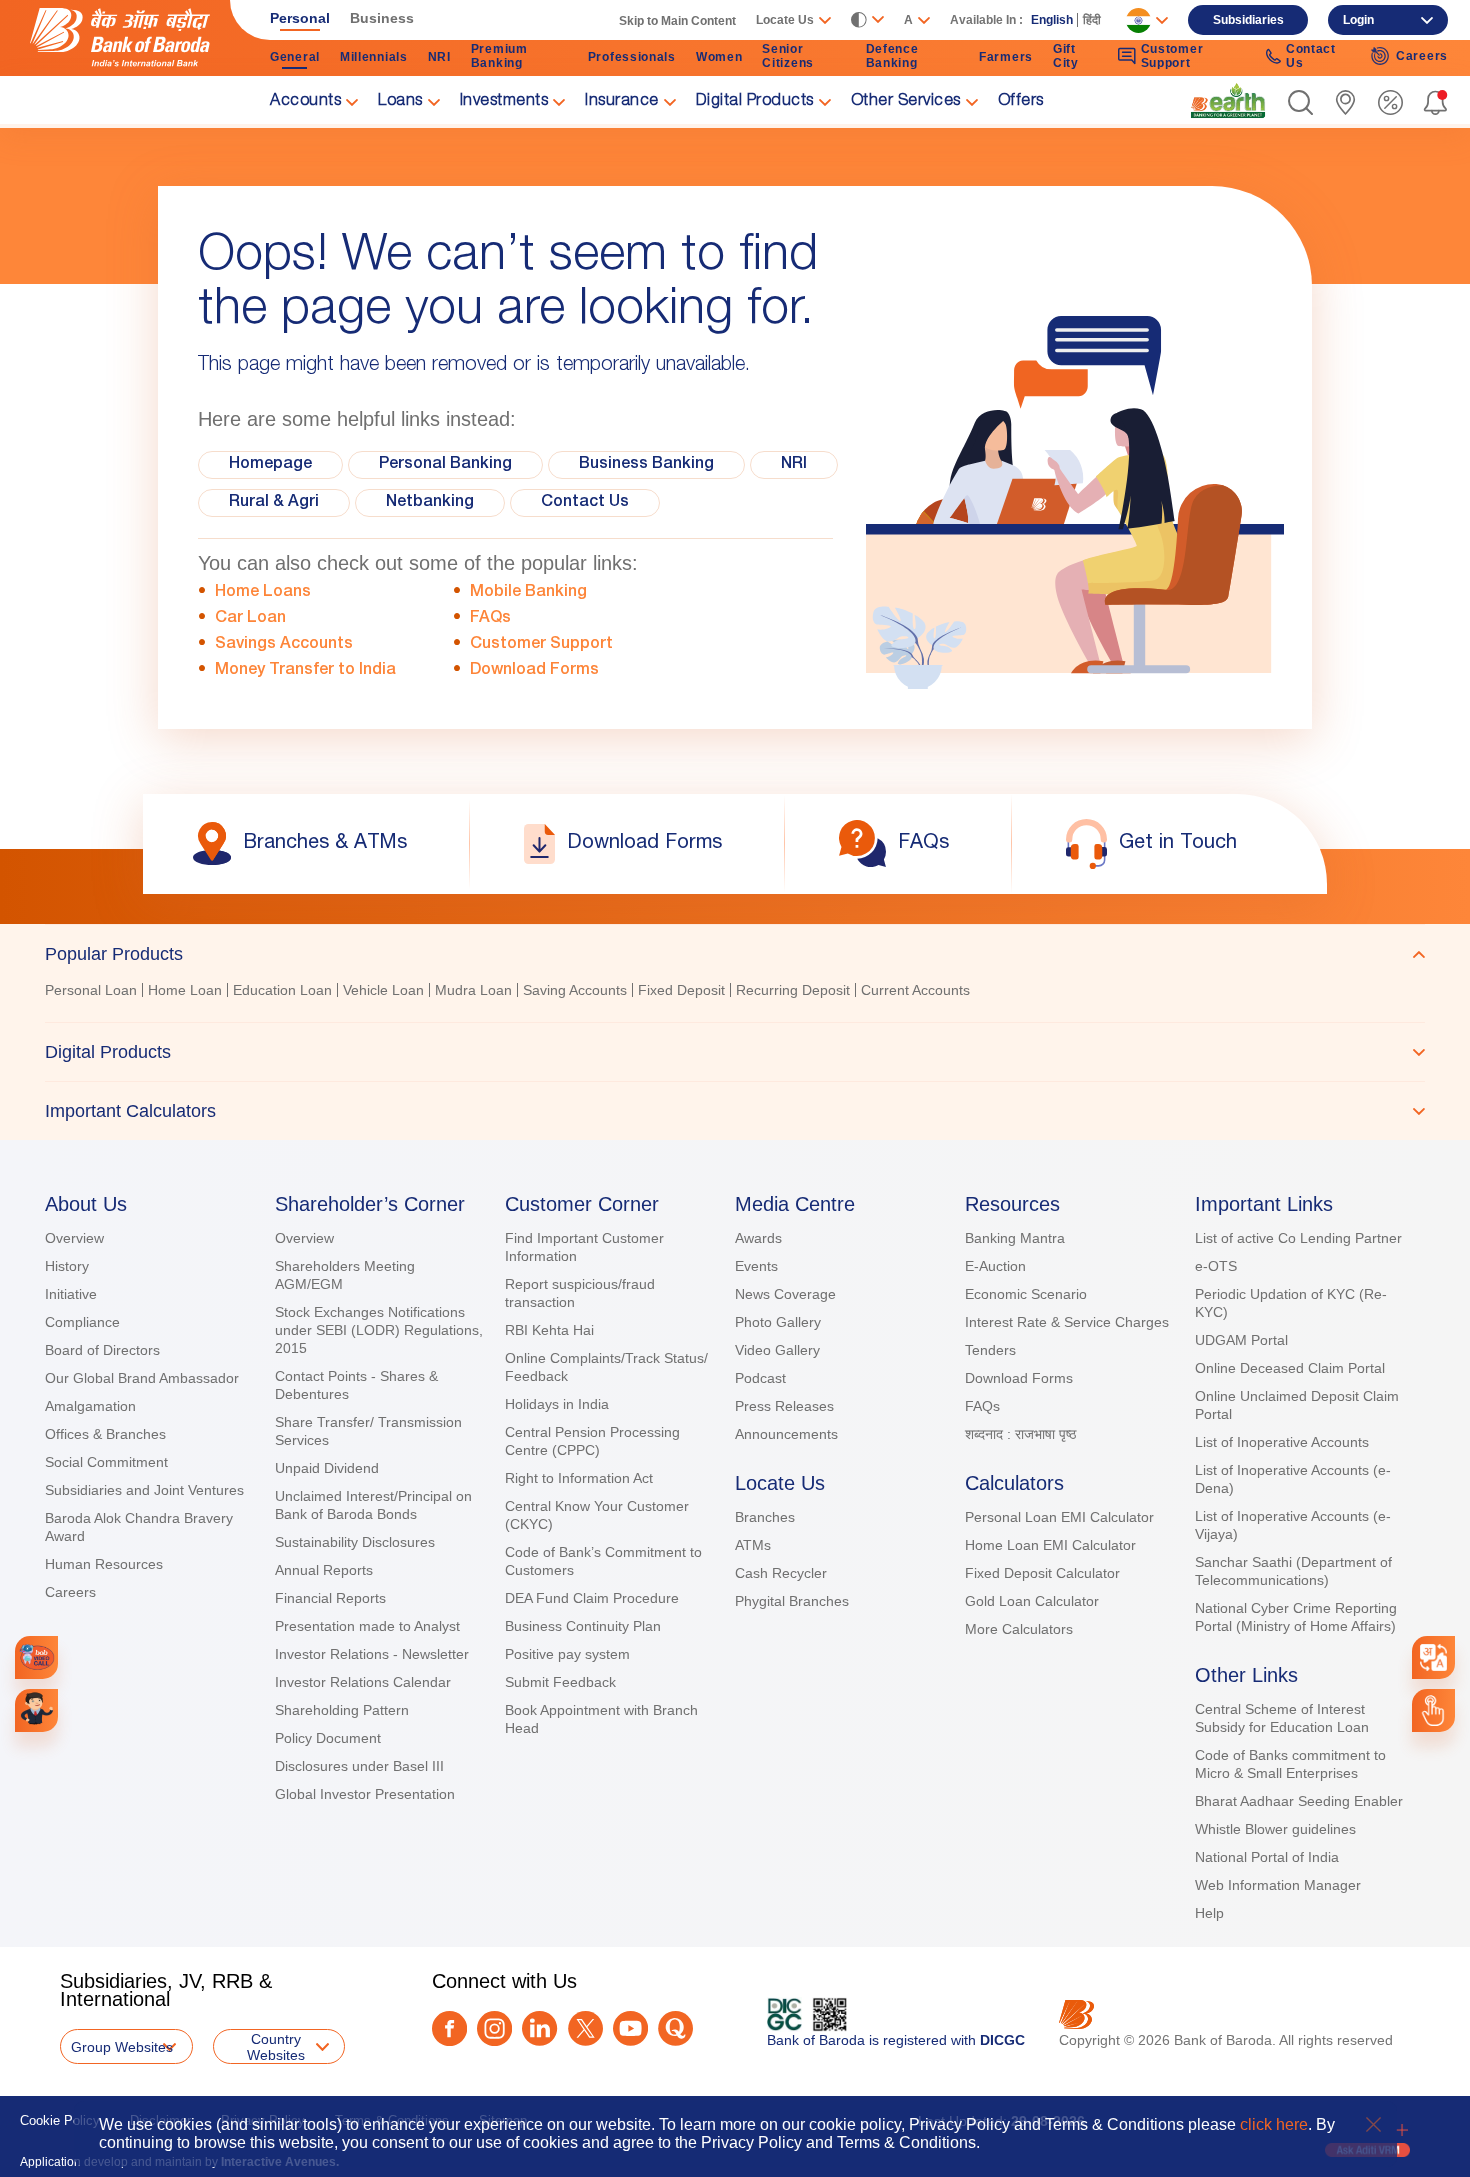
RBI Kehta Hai (549, 1330)
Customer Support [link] (1172, 56)
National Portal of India (1267, 1857)
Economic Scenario (1026, 1294)
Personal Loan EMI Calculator (1059, 1517)
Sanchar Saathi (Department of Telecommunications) (1293, 1571)
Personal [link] (300, 18)
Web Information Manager (1278, 1885)
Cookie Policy (60, 2120)
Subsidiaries (1248, 20)
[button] (1300, 102)
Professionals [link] (632, 57)
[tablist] (735, 1032)
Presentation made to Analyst (367, 1626)
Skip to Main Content (677, 21)
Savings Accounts (284, 645)
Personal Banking (445, 465)
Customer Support (541, 645)
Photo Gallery (778, 1322)
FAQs (490, 619)
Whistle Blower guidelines (1275, 1829)
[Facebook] (449, 2028)
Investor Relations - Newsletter (372, 1654)
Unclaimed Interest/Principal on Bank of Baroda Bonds (373, 1505)
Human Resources (104, 1564)
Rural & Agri (274, 503)
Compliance (82, 1322)
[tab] (735, 954)
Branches (765, 1517)
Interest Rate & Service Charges (1067, 1322)
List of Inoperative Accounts (1282, 1442)
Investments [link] (504, 102)
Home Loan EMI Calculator (1050, 1545)
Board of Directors (102, 1350)
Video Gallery (777, 1350)
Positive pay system (567, 1654)
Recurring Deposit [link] (793, 990)
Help (1209, 1913)
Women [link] (719, 57)
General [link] (295, 57)
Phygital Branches (792, 1601)
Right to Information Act (579, 1478)
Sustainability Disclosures (355, 1542)
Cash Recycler (781, 1573)
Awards (758, 1238)
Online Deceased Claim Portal (1290, 1368)
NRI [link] (439, 57)
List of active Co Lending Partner (1298, 1238)
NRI (794, 465)
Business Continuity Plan (583, 1626)
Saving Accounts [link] (575, 990)
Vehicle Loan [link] (383, 990)
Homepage (270, 465)
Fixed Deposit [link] (681, 990)
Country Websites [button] (276, 2047)
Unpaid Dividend (327, 1468)
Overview (74, 1238)
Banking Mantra (1015, 1238)
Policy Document (328, 1738)
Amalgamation (90, 1406)
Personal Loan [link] (91, 990)
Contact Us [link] (1311, 56)
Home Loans (263, 593)
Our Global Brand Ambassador (142, 1378)
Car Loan (250, 619)
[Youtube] (630, 2028)
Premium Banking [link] (499, 56)
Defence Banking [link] (892, 56)
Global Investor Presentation (365, 1794)
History (67, 1266)
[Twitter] (585, 2028)
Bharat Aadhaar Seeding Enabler (1299, 1801)
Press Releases (784, 1406)
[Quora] (675, 2028)
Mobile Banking (528, 593)
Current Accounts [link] (915, 990)
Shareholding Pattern (342, 1710)
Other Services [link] (906, 102)
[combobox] (1433, 1657)
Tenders (990, 1350)
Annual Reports (324, 1570)
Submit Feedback (560, 1682)
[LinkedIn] (539, 2028)
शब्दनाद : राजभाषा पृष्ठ (1020, 1434)
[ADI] (36, 1710)
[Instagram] (494, 2028)
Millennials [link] (374, 57)
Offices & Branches (105, 1434)
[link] (1228, 101)
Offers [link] (1021, 102)
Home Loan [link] (185, 990)
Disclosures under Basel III (359, 1766)
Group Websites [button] (122, 2047)
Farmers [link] (1006, 57)
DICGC (1002, 2040)
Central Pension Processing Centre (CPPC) (592, 1441)
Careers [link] (1422, 56)
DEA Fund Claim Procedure (592, 1598)
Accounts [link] (305, 102)
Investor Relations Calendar (363, 1682)
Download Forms (534, 671)
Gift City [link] (1066, 56)
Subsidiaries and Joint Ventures (144, 1490)
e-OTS (1216, 1266)
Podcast (760, 1378)
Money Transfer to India (305, 671)
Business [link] (382, 18)
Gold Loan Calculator (1032, 1601)
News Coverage (785, 1294)
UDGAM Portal (1241, 1340)
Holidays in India (557, 1404)
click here (1274, 2124)
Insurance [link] (622, 102)
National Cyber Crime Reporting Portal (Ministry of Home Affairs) (1296, 1617)
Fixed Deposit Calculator (1042, 1573)
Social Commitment (106, 1462)
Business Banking (646, 465)
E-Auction (995, 1266)
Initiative (71, 1294)
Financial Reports (330, 1598)
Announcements (786, 1434)
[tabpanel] (735, 992)
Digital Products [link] (755, 102)
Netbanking (430, 503)
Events (756, 1266)
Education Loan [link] (282, 990)
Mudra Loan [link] (473, 990)
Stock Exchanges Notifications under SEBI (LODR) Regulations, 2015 (379, 1330)
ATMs (753, 1545)
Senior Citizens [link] (788, 56)
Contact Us (585, 503)
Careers (70, 1592)
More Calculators (1019, 1629)
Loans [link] (400, 102)
